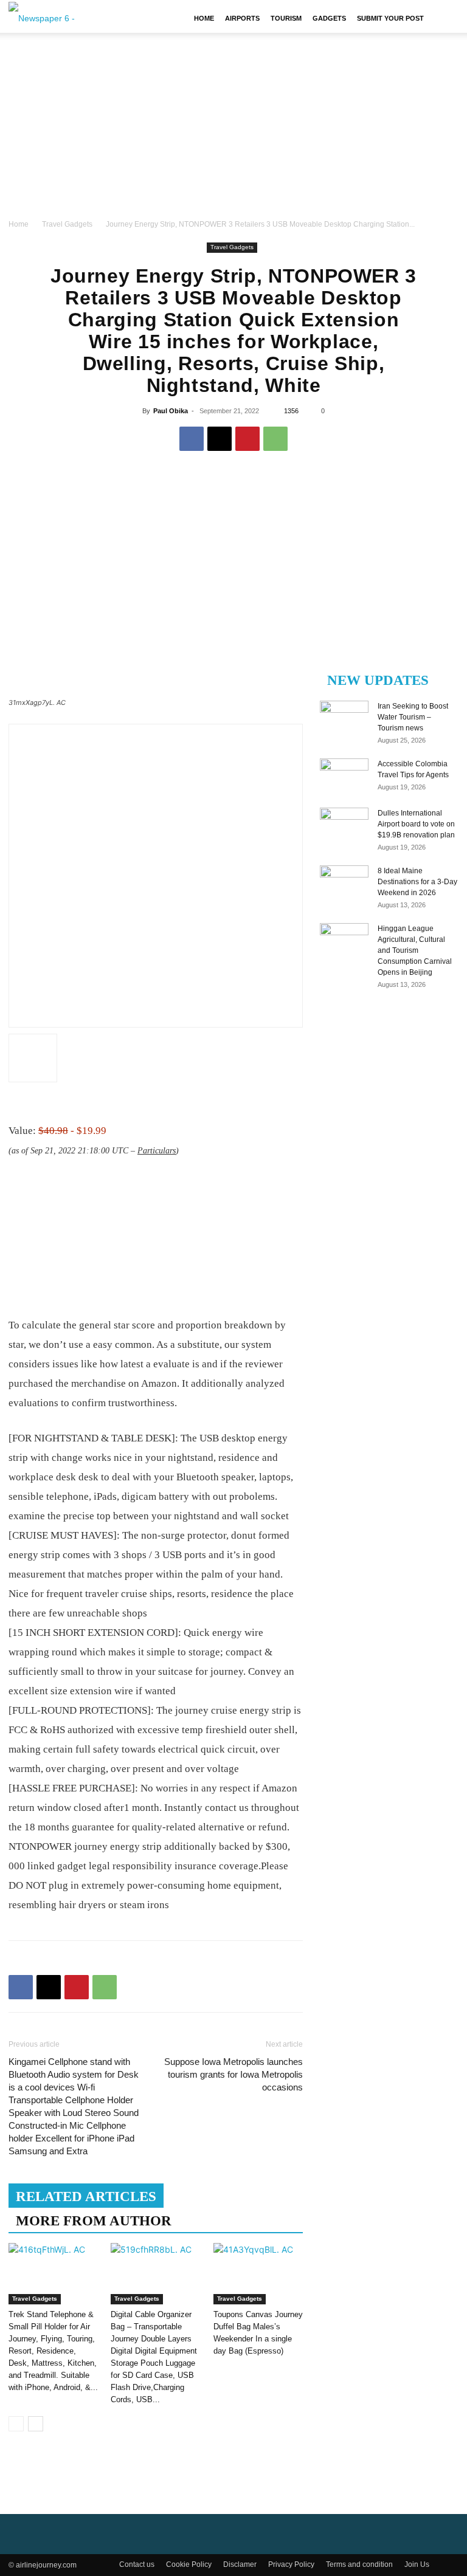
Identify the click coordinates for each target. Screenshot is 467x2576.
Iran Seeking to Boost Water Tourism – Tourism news (413, 717)
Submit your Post (390, 18)
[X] (220, 439)
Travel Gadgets (67, 224)
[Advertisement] (233, 126)
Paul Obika (171, 411)
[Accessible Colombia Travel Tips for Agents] (344, 775)
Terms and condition (359, 2564)
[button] (444, 18)
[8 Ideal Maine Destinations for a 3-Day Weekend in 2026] (344, 882)
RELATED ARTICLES (86, 2196)
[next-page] (36, 2424)
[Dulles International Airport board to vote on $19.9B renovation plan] (344, 825)
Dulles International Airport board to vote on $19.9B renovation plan (416, 824)
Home (204, 18)
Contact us (137, 2564)
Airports (242, 18)
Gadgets (329, 18)
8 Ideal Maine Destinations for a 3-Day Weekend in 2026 (417, 882)
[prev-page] (16, 2424)
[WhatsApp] (275, 439)
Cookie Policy (189, 2564)
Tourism (286, 18)
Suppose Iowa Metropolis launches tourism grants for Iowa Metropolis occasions (233, 2074)
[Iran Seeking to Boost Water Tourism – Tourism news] (344, 718)
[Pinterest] (247, 439)
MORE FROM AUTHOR (94, 2221)
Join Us (417, 2564)
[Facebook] (192, 439)
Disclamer (240, 2564)
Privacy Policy (291, 2564)
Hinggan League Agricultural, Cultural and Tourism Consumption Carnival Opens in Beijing (415, 950)
